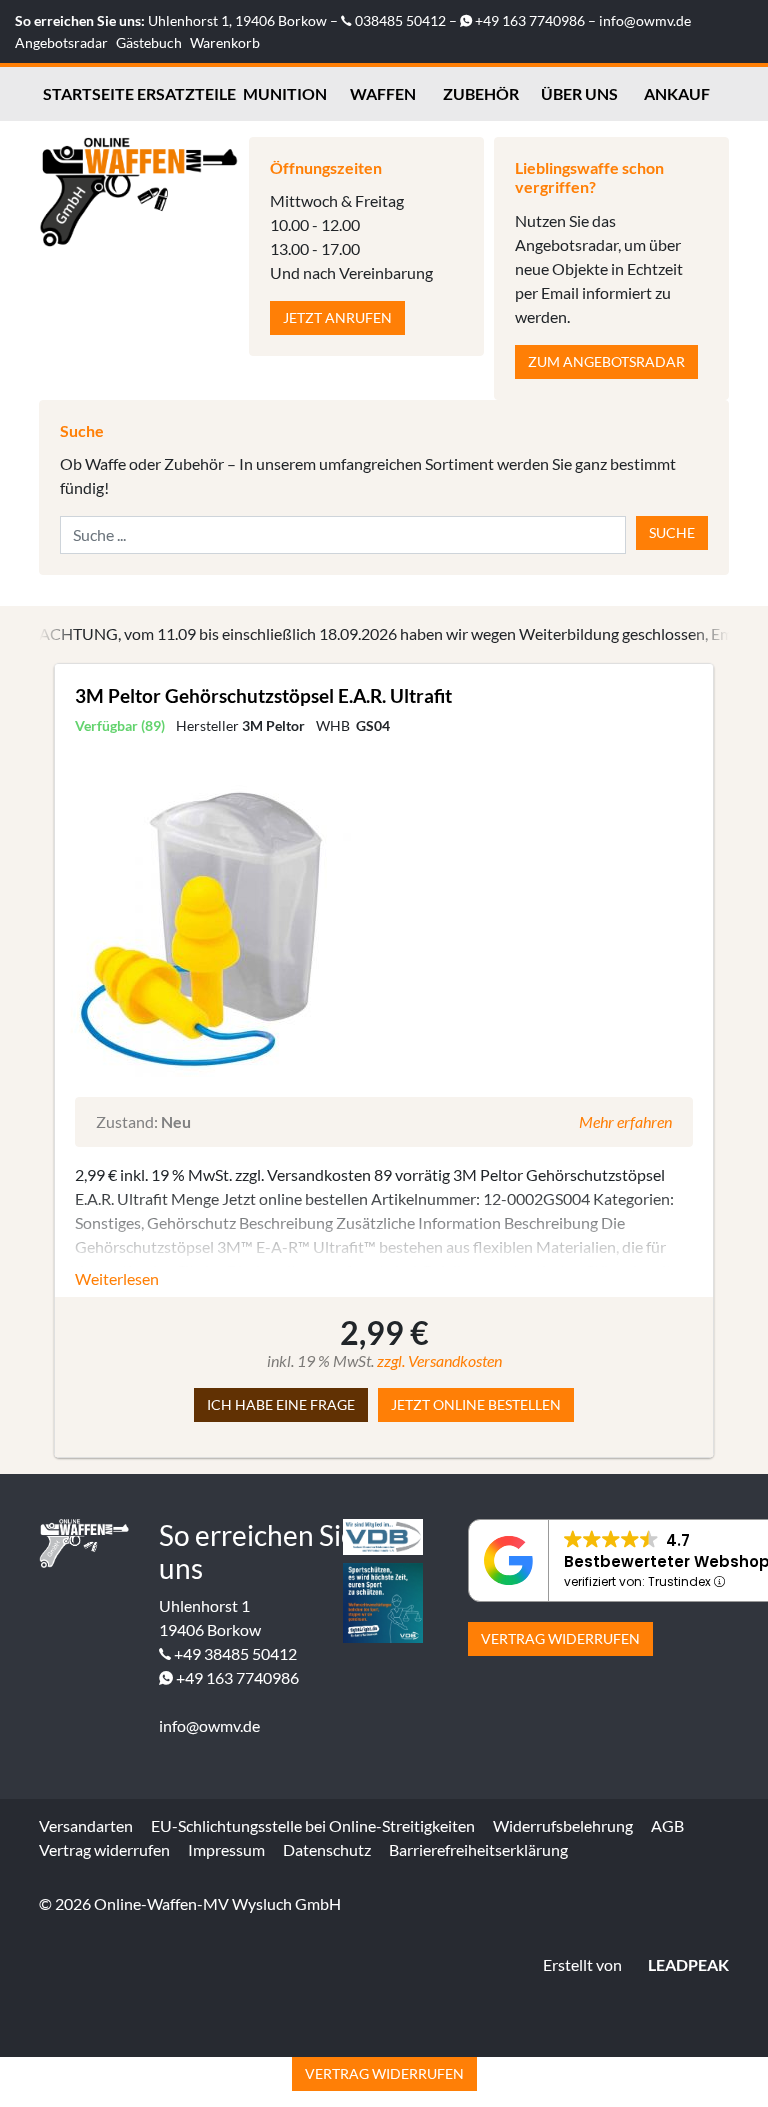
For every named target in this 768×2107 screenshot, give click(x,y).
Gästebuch (149, 42)
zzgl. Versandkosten (439, 1360)
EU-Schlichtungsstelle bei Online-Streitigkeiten (313, 1825)
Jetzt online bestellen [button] (476, 1404)
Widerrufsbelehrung (563, 1825)
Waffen (383, 93)
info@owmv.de (645, 20)
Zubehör (481, 93)
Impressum (226, 1849)
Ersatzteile (186, 93)
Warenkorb (225, 42)
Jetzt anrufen (337, 317)
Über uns (579, 93)
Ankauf (677, 93)
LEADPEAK (687, 1964)
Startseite (88, 93)
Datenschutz (327, 1849)
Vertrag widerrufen (560, 1638)
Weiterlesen (117, 1278)
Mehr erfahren (625, 1121)
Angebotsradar (61, 42)
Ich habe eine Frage (281, 1404)
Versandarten (86, 1825)
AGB (667, 1825)
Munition (285, 93)
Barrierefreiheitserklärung (478, 1849)
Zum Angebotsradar (606, 361)
